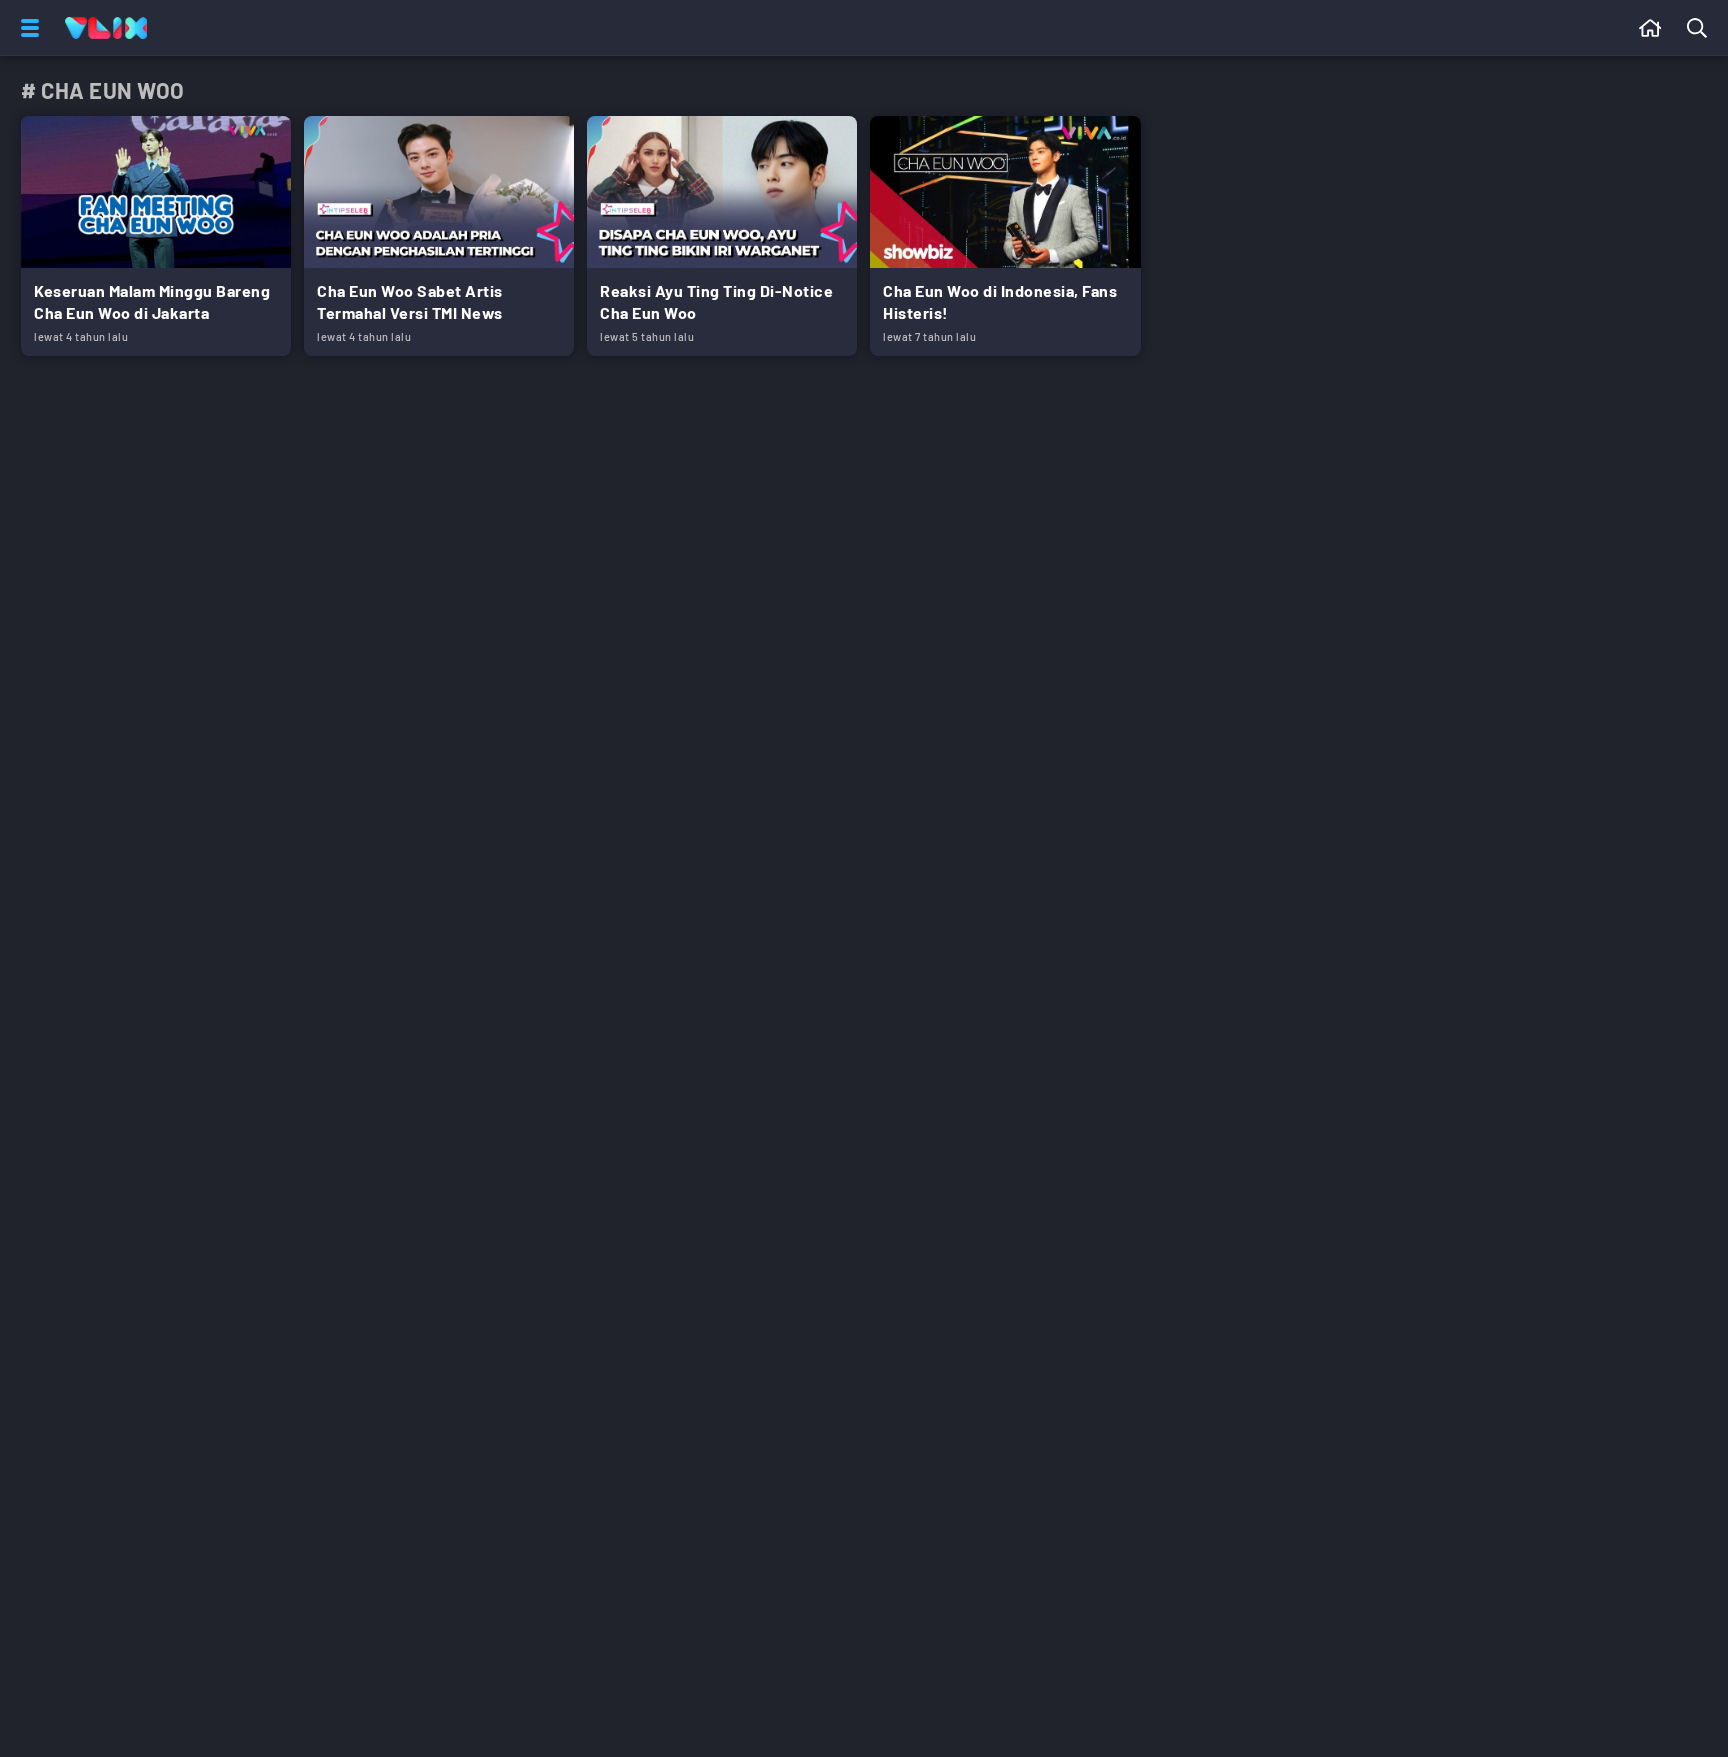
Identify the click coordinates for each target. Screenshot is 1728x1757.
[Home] (106, 28)
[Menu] (26, 28)
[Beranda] (1650, 28)
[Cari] (1701, 28)
